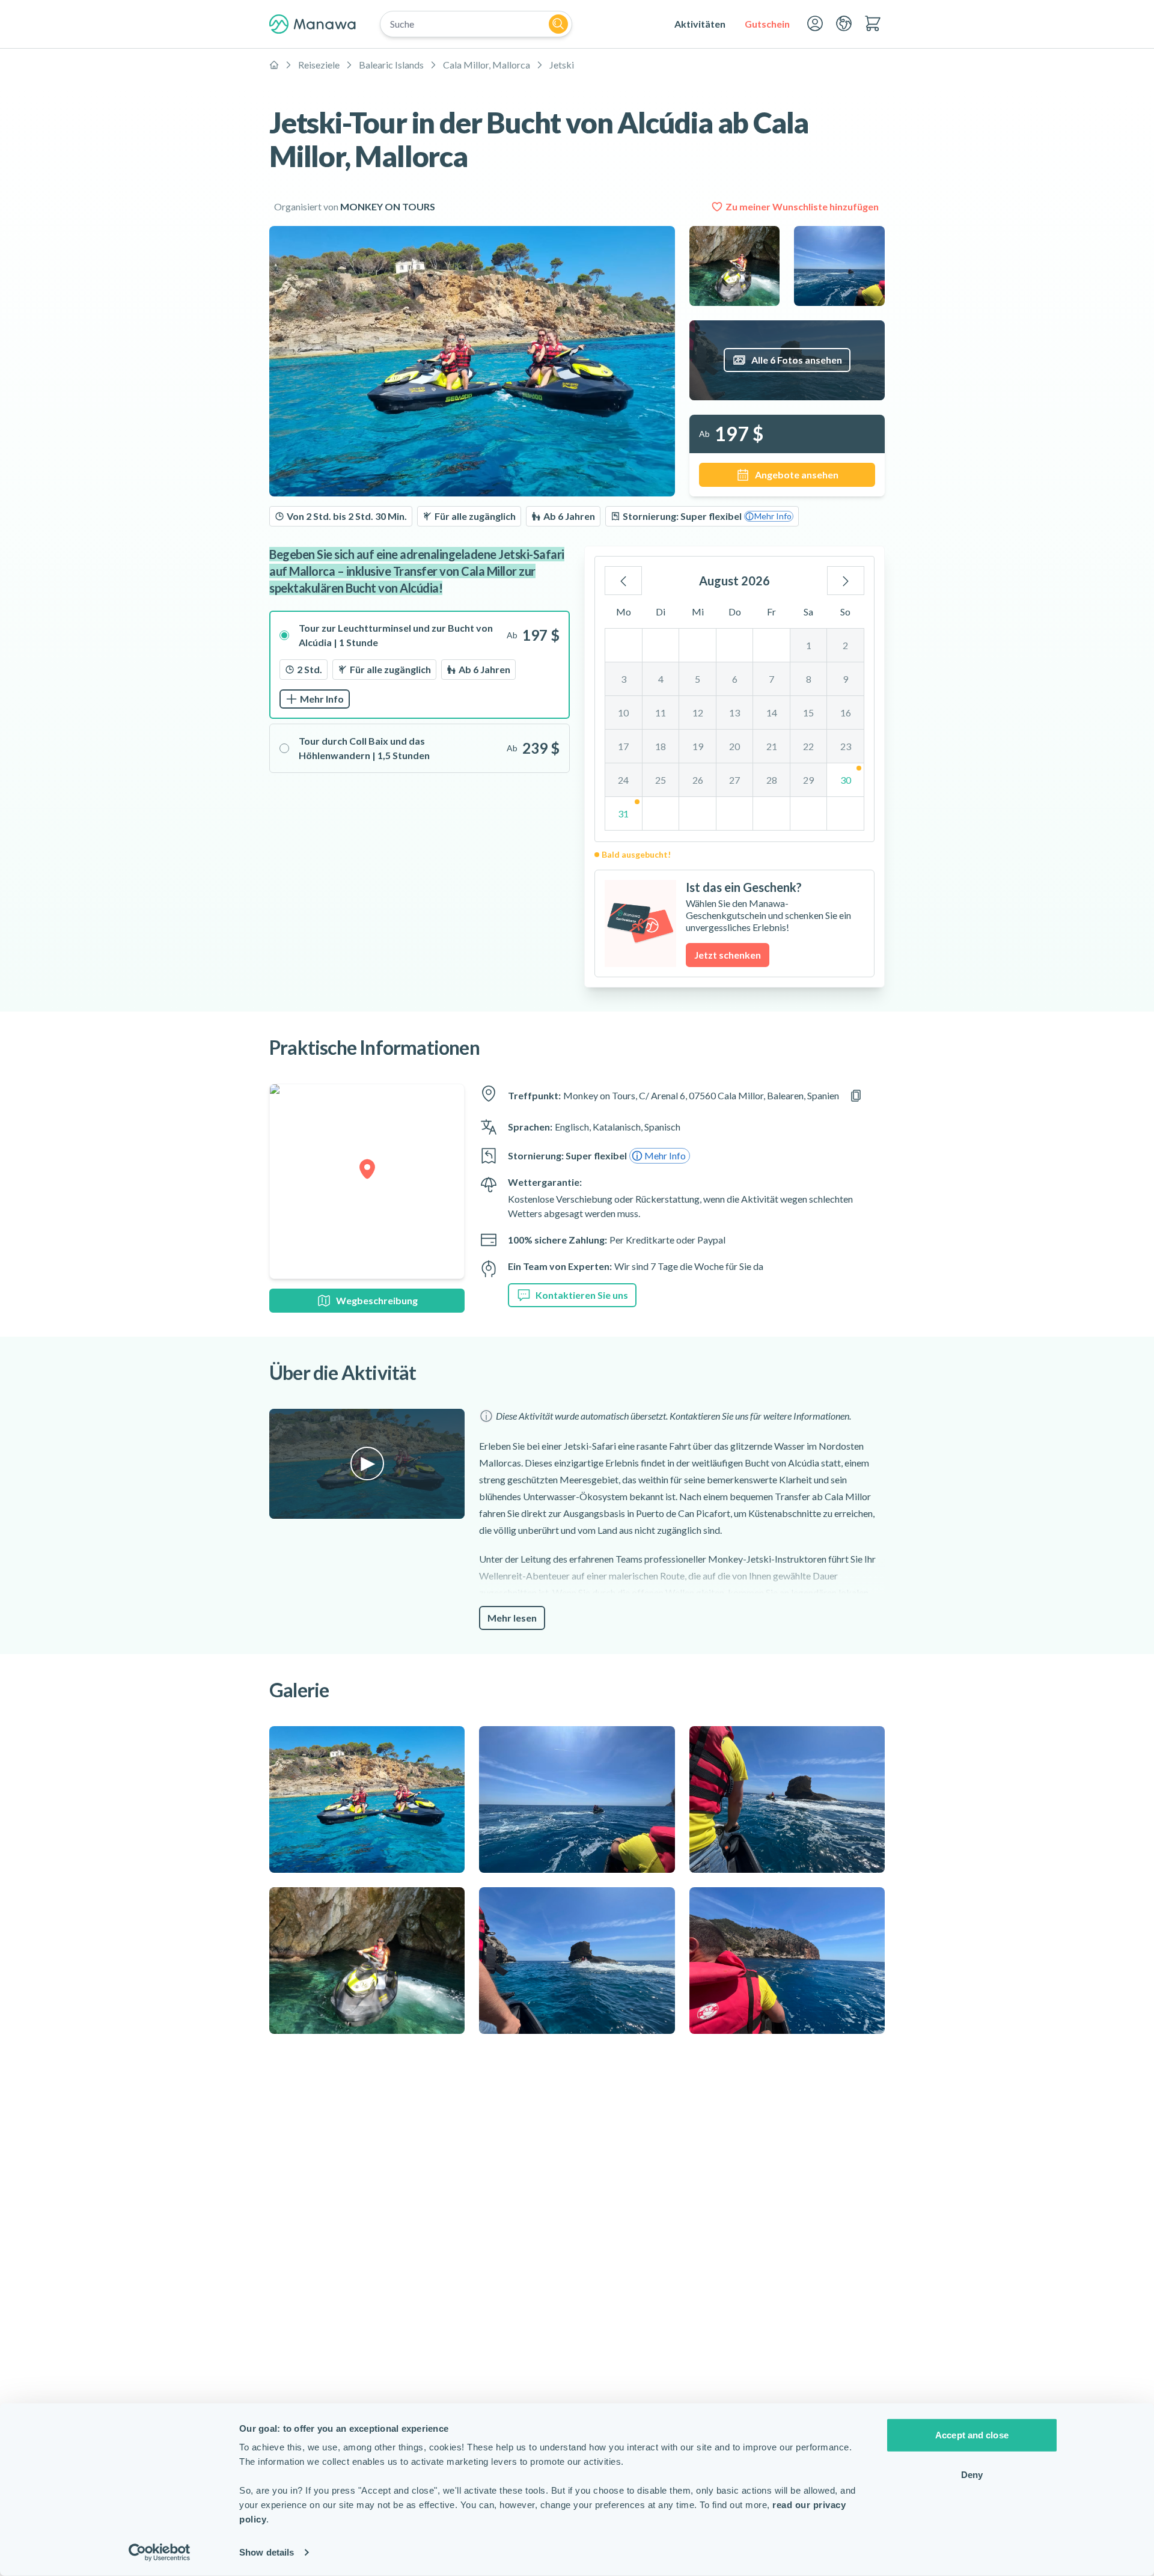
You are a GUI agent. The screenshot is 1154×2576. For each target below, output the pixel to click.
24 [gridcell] (623, 780)
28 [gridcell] (772, 780)
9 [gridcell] (845, 679)
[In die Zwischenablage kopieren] (856, 1096)
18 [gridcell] (661, 746)
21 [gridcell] (772, 746)
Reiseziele (319, 65)
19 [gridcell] (698, 746)
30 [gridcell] (846, 780)
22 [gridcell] (808, 746)
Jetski (562, 65)
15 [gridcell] (808, 713)
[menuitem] (700, 24)
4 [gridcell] (661, 679)
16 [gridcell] (846, 713)
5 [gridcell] (698, 679)
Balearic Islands (391, 65)
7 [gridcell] (771, 679)
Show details (267, 2552)
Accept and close (972, 2435)
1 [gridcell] (809, 645)
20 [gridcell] (734, 746)
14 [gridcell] (772, 713)
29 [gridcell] (808, 780)
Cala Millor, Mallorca (487, 65)
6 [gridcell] (735, 679)
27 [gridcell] (734, 780)
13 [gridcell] (734, 713)
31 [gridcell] (623, 813)
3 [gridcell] (624, 679)
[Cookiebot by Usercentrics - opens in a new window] (160, 2553)
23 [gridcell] (846, 746)
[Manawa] (313, 24)
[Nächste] (846, 581)
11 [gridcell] (661, 713)
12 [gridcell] (698, 713)
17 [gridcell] (623, 746)
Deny (972, 2474)
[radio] (420, 665)
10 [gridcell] (623, 713)
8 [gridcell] (809, 679)
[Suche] (558, 24)
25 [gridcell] (661, 780)
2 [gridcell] (845, 645)
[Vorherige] (623, 581)
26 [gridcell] (698, 780)
